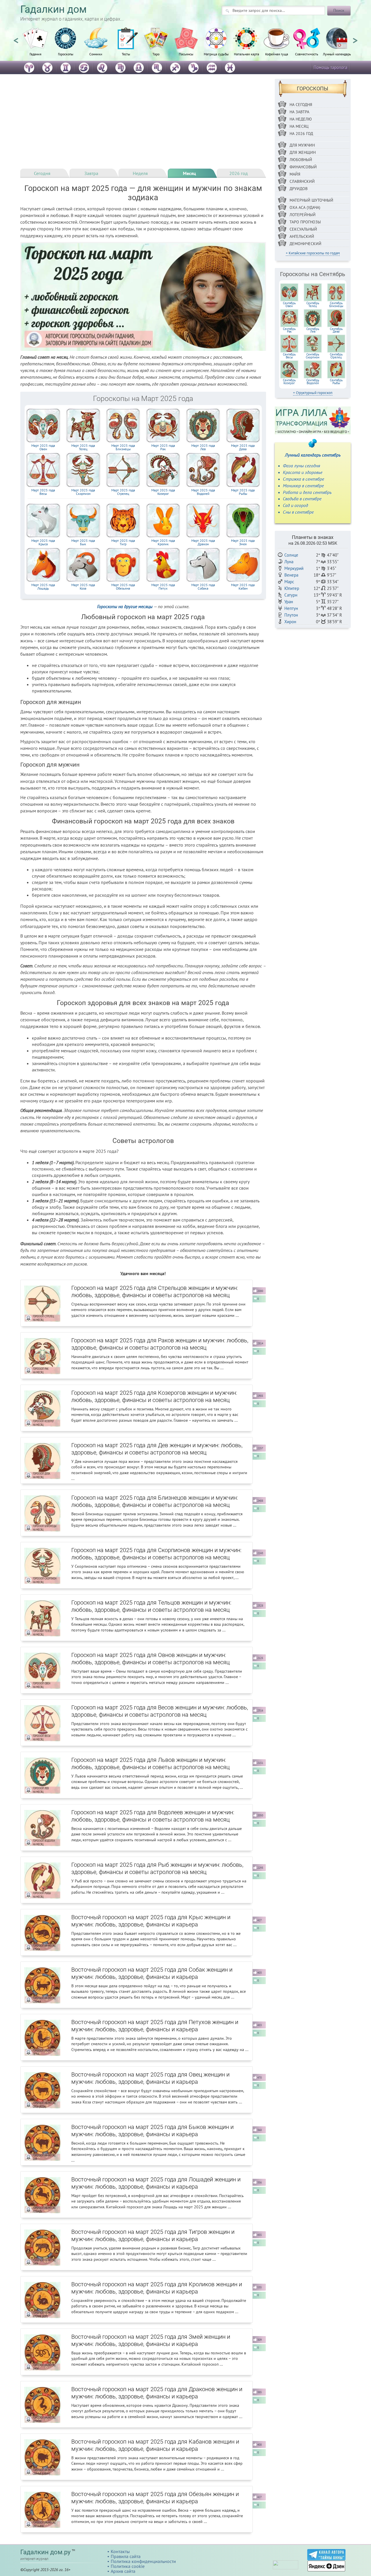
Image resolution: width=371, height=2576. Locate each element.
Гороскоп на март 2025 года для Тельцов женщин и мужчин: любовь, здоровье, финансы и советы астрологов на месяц (151, 1606)
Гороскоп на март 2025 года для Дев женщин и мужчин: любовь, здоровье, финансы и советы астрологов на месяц (157, 1449)
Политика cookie (128, 2566)
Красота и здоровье (303, 472)
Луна (289, 562)
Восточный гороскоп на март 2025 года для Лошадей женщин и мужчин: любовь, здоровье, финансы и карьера (156, 2183)
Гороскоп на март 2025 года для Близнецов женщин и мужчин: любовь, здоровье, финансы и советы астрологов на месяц (155, 1501)
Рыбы (243, 492)
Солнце (291, 555)
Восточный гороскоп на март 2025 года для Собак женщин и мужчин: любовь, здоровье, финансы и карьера (152, 1973)
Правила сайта (126, 2556)
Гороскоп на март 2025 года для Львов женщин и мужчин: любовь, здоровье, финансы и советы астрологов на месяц (150, 1763)
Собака (203, 587)
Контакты (120, 2551)
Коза (83, 587)
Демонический (305, 244)
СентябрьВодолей (313, 382)
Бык (83, 542)
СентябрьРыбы (336, 382)
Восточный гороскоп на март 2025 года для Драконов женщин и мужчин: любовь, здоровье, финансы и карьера (157, 2393)
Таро (156, 54)
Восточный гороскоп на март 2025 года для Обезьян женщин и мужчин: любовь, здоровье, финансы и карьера (155, 2498)
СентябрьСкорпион (313, 356)
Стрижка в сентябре (303, 479)
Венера (291, 575)
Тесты (126, 54)
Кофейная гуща (277, 54)
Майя (295, 174)
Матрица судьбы (216, 54)
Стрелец (123, 492)
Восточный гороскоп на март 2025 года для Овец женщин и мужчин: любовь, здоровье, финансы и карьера (150, 2078)
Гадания (36, 54)
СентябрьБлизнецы (336, 305)
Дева (243, 447)
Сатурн (291, 595)
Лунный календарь (337, 54)
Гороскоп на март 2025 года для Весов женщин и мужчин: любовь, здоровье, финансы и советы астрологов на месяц (160, 1711)
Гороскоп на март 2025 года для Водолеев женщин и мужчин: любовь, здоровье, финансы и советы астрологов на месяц (153, 1816)
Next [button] (355, 38)
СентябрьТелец (313, 305)
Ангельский (302, 236)
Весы (43, 492)
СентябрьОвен (289, 305)
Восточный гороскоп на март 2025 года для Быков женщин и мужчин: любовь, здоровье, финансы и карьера (152, 2131)
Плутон (291, 615)
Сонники (96, 54)
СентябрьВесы (289, 356)
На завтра (299, 112)
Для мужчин (302, 145)
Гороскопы (66, 54)
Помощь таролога (330, 67)
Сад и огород (295, 505)
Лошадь (43, 587)
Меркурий (294, 568)
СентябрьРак (289, 330)
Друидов (299, 189)
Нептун (291, 608)
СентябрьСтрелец (336, 356)
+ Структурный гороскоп (313, 393)
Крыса (43, 542)
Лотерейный (303, 215)
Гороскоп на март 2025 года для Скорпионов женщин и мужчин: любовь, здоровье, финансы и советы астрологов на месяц (156, 1554)
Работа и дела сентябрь (307, 492)
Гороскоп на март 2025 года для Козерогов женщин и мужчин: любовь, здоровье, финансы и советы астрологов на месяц (154, 1396)
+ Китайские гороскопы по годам (313, 253)
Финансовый (303, 167)
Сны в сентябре (298, 512)
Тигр (123, 542)
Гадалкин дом (53, 9)
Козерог (163, 492)
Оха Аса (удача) (305, 207)
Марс (289, 582)
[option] (35, 45)
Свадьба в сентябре (302, 499)
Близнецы (123, 447)
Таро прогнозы (305, 222)
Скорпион (83, 492)
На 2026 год (301, 134)
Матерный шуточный (311, 200)
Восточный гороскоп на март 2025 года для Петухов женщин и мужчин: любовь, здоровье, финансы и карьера (155, 2026)
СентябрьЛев (313, 330)
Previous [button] (16, 38)
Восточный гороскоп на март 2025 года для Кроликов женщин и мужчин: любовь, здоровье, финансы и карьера (157, 2288)
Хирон (290, 622)
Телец (83, 447)
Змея (243, 542)
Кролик (163, 542)
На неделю (301, 119)
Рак (163, 447)
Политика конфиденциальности (143, 2561)
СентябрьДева (336, 330)
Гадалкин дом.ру (45, 2552)
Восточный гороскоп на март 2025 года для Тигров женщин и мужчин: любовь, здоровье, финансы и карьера (153, 2235)
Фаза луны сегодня (301, 466)
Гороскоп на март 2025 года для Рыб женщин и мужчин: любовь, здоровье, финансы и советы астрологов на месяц (157, 1868)
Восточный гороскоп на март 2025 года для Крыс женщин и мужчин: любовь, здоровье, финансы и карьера (151, 1921)
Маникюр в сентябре (303, 486)
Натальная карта (247, 54)
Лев (203, 447)
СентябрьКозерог (289, 382)
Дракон (203, 542)
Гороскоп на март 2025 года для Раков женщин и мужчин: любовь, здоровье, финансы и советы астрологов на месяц (160, 1344)
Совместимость (307, 54)
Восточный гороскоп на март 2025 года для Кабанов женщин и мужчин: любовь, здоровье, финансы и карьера (155, 2445)
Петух (163, 587)
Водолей (203, 492)
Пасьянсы (186, 54)
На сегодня (301, 105)
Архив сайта (123, 2571)
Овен (43, 447)
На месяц (299, 126)
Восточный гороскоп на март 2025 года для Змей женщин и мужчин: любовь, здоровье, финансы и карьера (151, 2340)
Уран (289, 602)
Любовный (301, 160)
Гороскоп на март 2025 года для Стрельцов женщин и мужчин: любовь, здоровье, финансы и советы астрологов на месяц (155, 1291)
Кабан (243, 587)
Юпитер (292, 588)
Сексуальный (303, 229)
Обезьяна (123, 587)
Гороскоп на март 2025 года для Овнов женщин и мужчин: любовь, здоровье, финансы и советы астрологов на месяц (150, 1659)
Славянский (302, 181)
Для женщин (303, 152)
